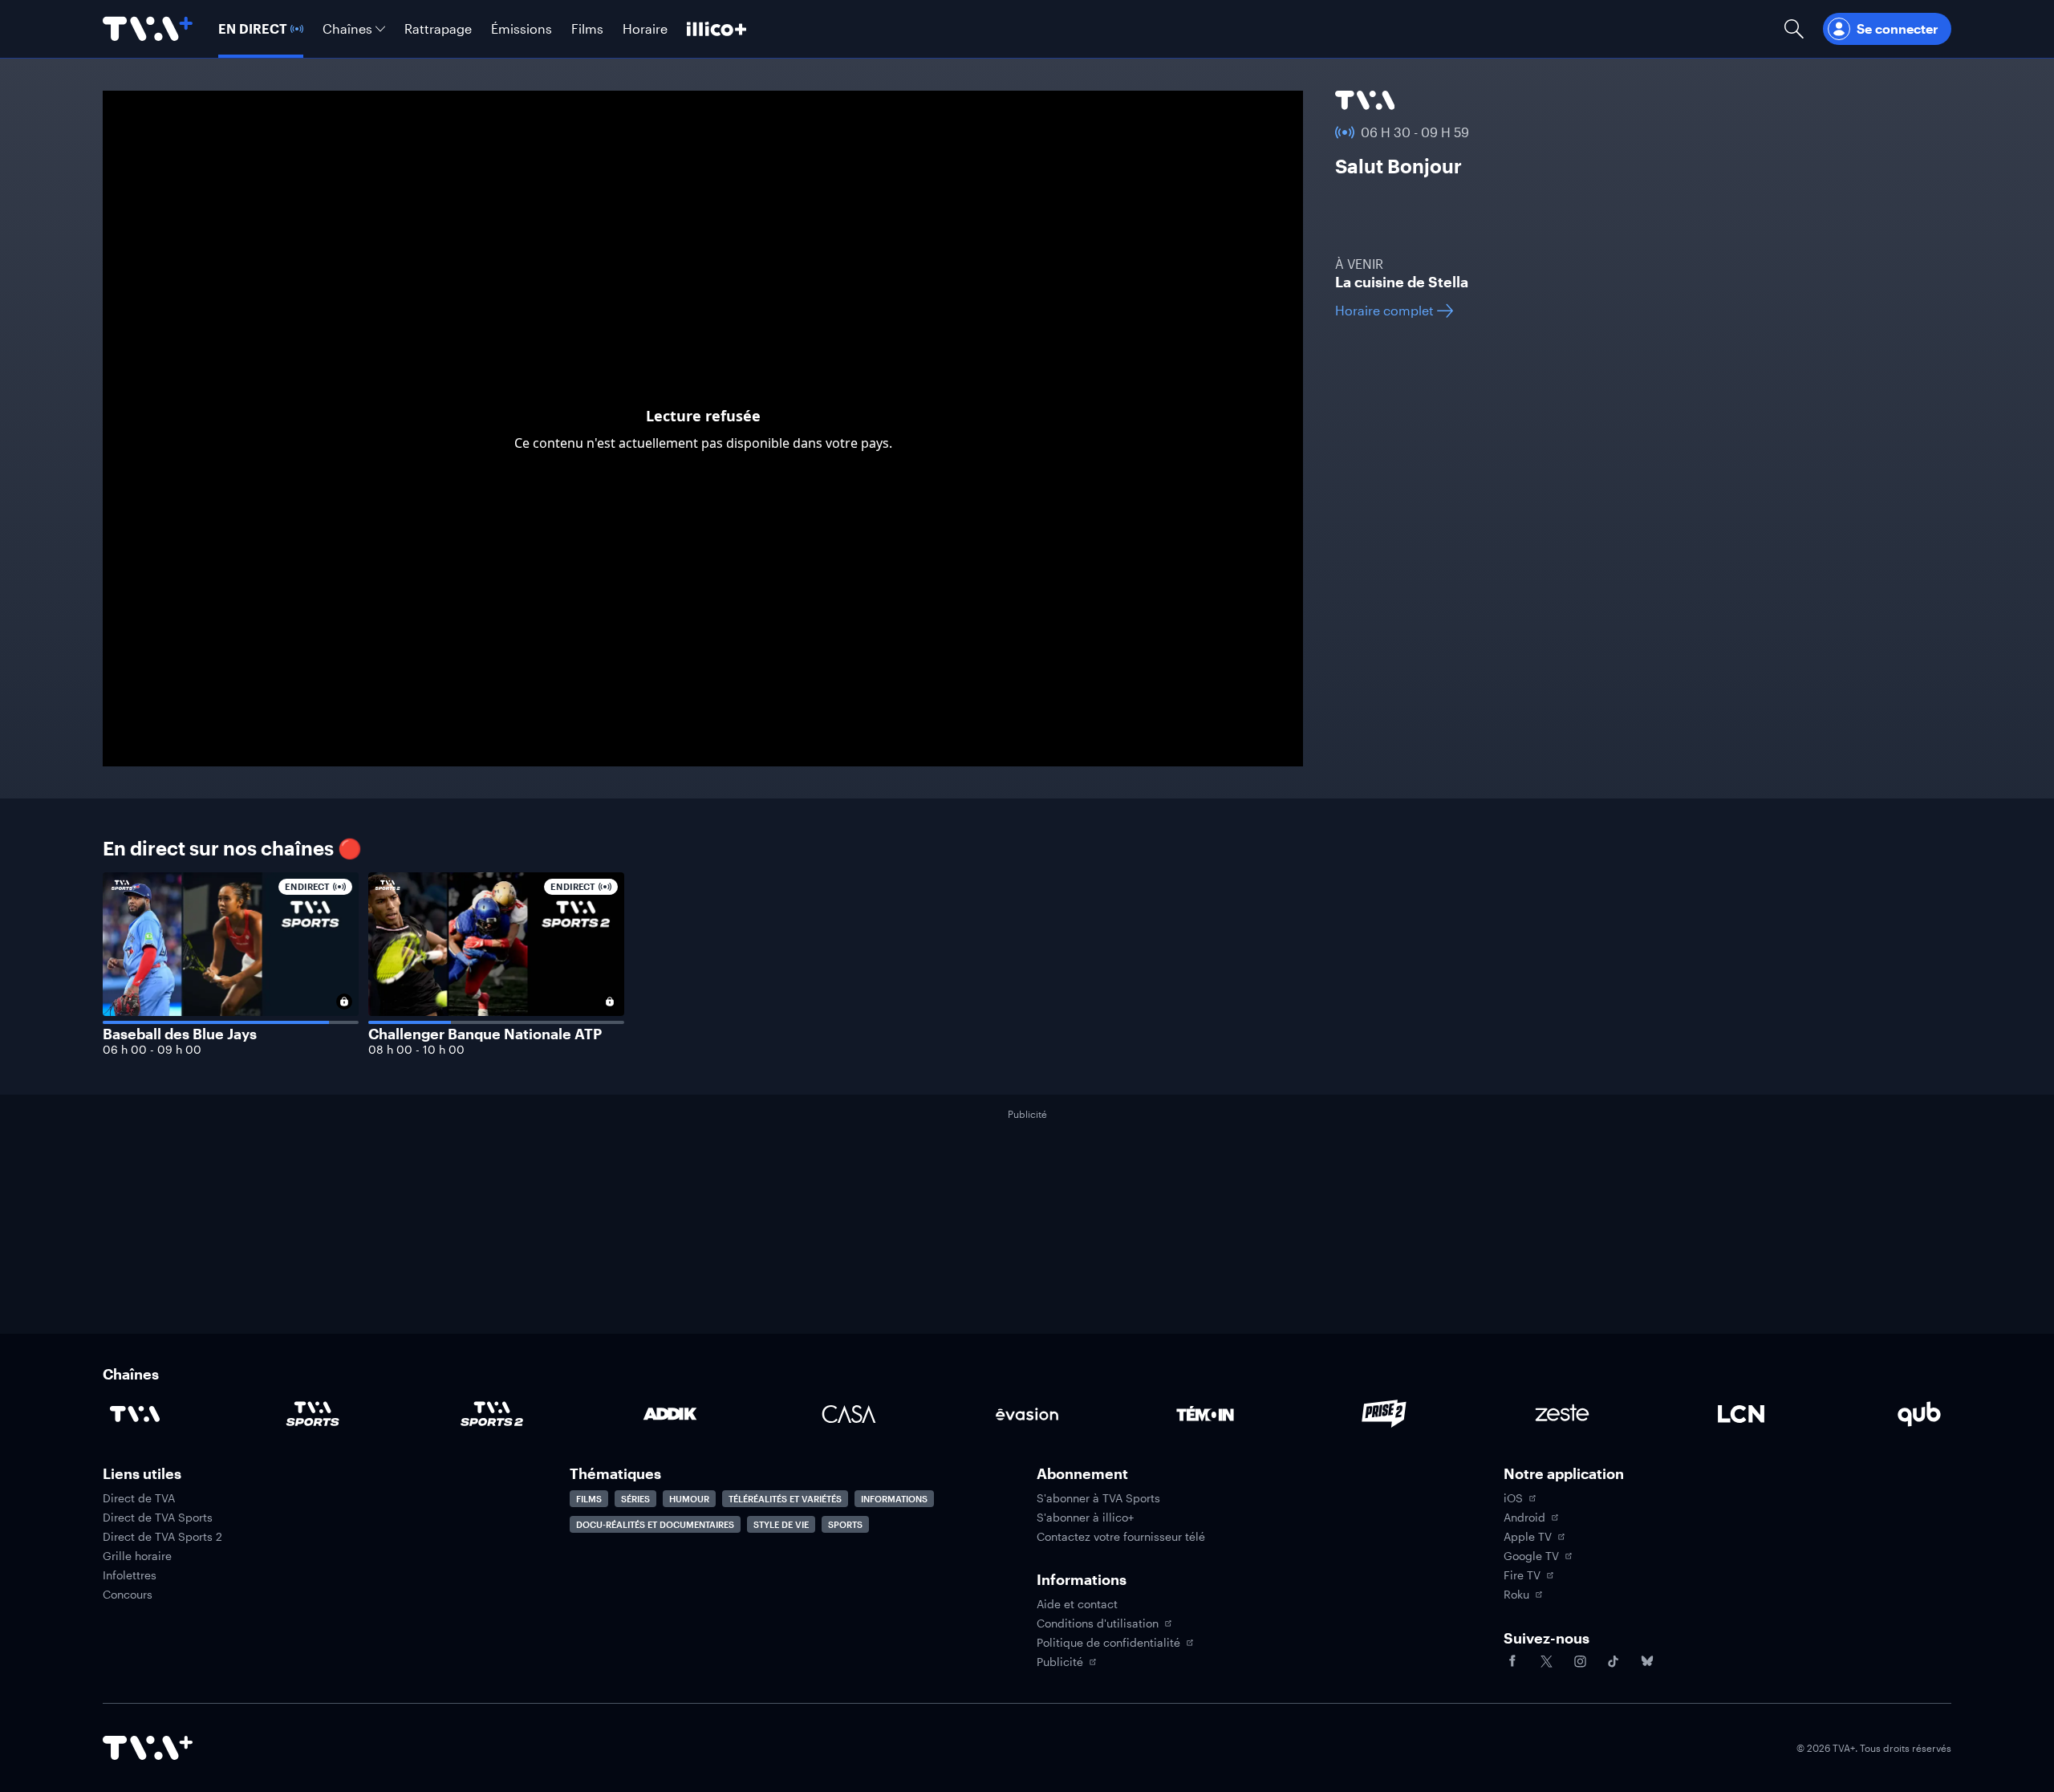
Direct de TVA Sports (158, 1518)
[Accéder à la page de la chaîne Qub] (1919, 1414)
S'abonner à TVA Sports (1098, 1498)
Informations (894, 1499)
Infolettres (130, 1575)
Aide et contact (1077, 1604)
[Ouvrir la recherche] (1794, 29)
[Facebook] (1512, 1661)
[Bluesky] (1647, 1661)
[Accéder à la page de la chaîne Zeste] (1562, 1414)
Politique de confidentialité (1108, 1643)
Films (589, 1499)
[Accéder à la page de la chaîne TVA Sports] (313, 1414)
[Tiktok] (1614, 1661)
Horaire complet (1384, 310)
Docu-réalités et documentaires (655, 1524)
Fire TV (1522, 1575)
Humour (689, 1499)
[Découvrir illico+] (716, 29)
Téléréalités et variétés (785, 1499)
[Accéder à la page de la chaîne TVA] (1365, 100)
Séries (635, 1499)
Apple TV (1528, 1537)
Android (1524, 1518)
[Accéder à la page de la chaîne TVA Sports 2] (492, 1414)
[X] (1546, 1661)
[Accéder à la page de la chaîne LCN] (1741, 1414)
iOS (1513, 1498)
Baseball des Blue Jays (180, 1034)
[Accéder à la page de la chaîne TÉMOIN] (1205, 1414)
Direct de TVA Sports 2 (162, 1537)
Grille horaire (137, 1556)
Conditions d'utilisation (1098, 1623)
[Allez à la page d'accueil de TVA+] (148, 29)
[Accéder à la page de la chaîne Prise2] (1384, 1414)
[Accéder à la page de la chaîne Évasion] (1027, 1414)
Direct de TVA (139, 1498)
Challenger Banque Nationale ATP (485, 1034)
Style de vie (781, 1524)
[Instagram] (1580, 1661)
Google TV (1531, 1556)
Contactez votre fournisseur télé (1121, 1537)
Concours (128, 1595)
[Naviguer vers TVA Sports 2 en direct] (496, 964)
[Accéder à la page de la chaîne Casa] (849, 1414)
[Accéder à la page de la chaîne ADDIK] (670, 1414)
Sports (845, 1524)
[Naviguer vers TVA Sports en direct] (231, 964)
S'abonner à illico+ (1085, 1518)
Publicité (1060, 1662)
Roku (1516, 1595)
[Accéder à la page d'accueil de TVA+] (148, 1748)
